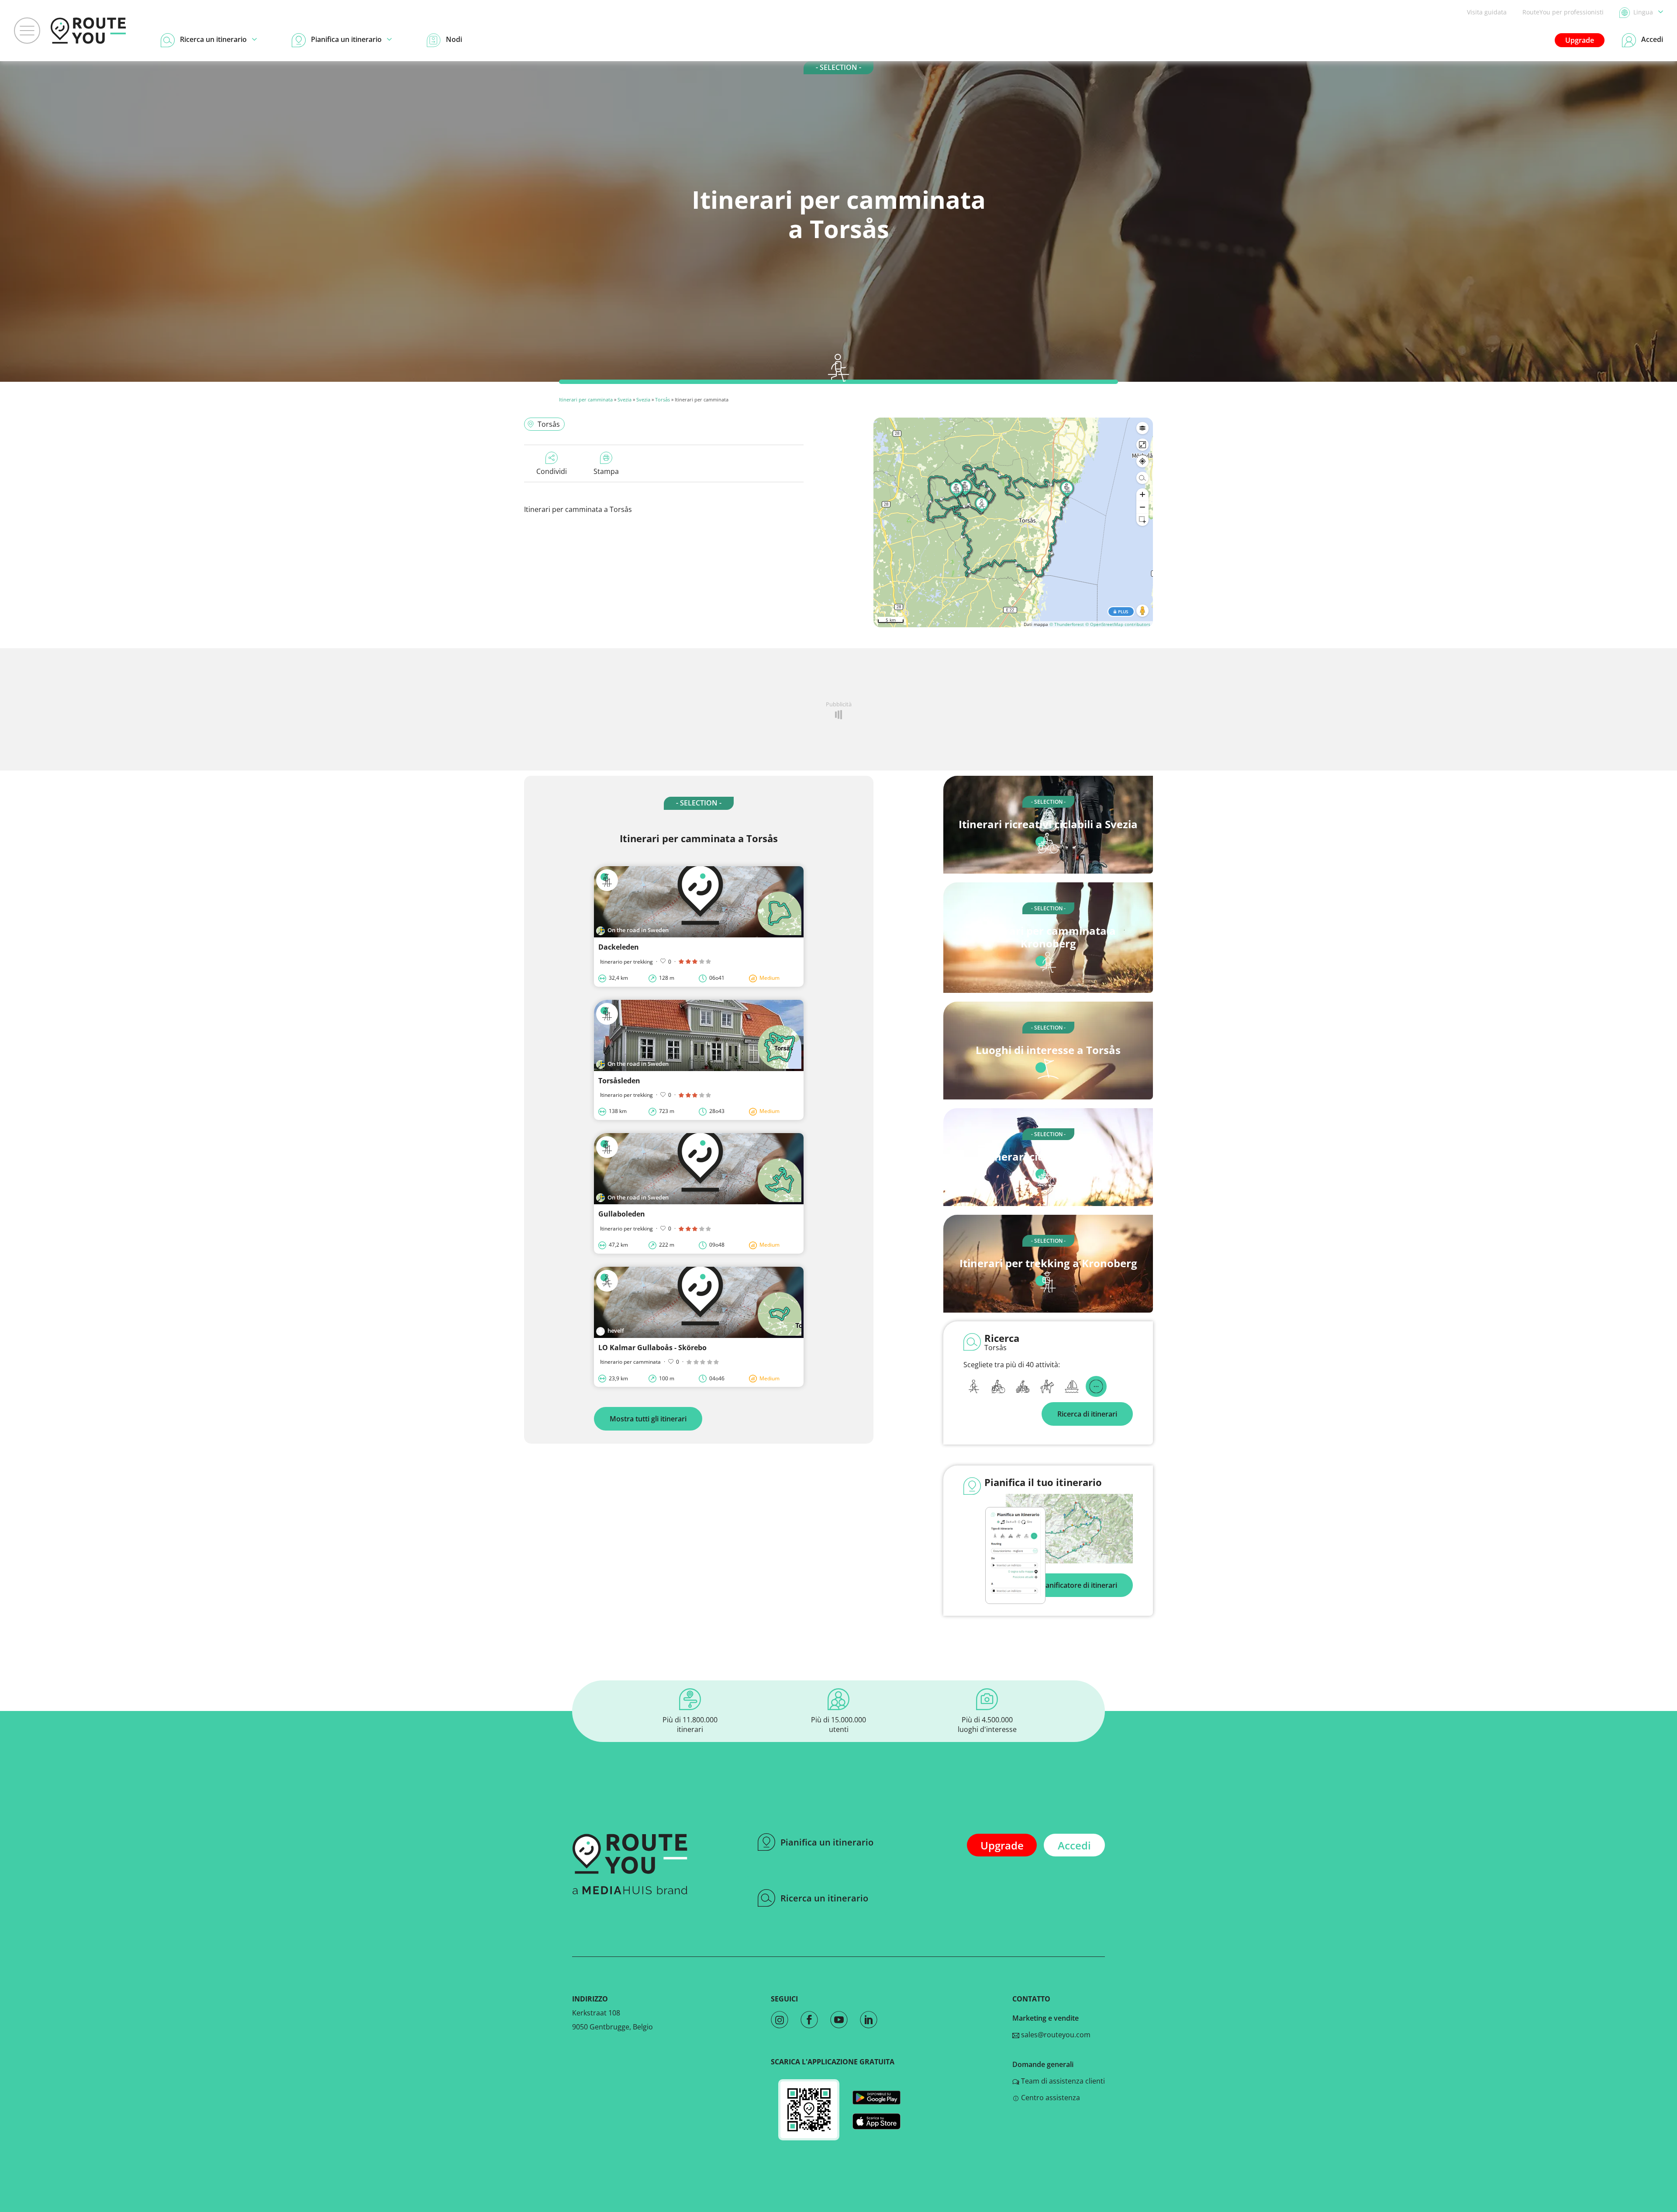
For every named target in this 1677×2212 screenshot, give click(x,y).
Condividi (552, 471)
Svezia (625, 399)
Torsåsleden (619, 1081)
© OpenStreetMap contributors (1118, 624)
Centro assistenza (1050, 2098)
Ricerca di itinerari (1087, 1414)
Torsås (663, 399)
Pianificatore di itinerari (1078, 1585)
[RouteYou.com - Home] (88, 31)
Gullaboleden (622, 1214)
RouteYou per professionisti (1563, 12)
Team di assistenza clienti (1062, 2081)
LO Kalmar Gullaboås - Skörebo (652, 1348)
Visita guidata (1487, 12)
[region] (1013, 522)
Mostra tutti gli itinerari (648, 1419)
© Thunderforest (1067, 624)
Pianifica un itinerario (827, 1842)
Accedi (1074, 1845)
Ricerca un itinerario (824, 1898)
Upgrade (1580, 40)
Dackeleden (619, 947)
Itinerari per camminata (586, 399)
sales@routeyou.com (1055, 2035)
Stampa (606, 471)
